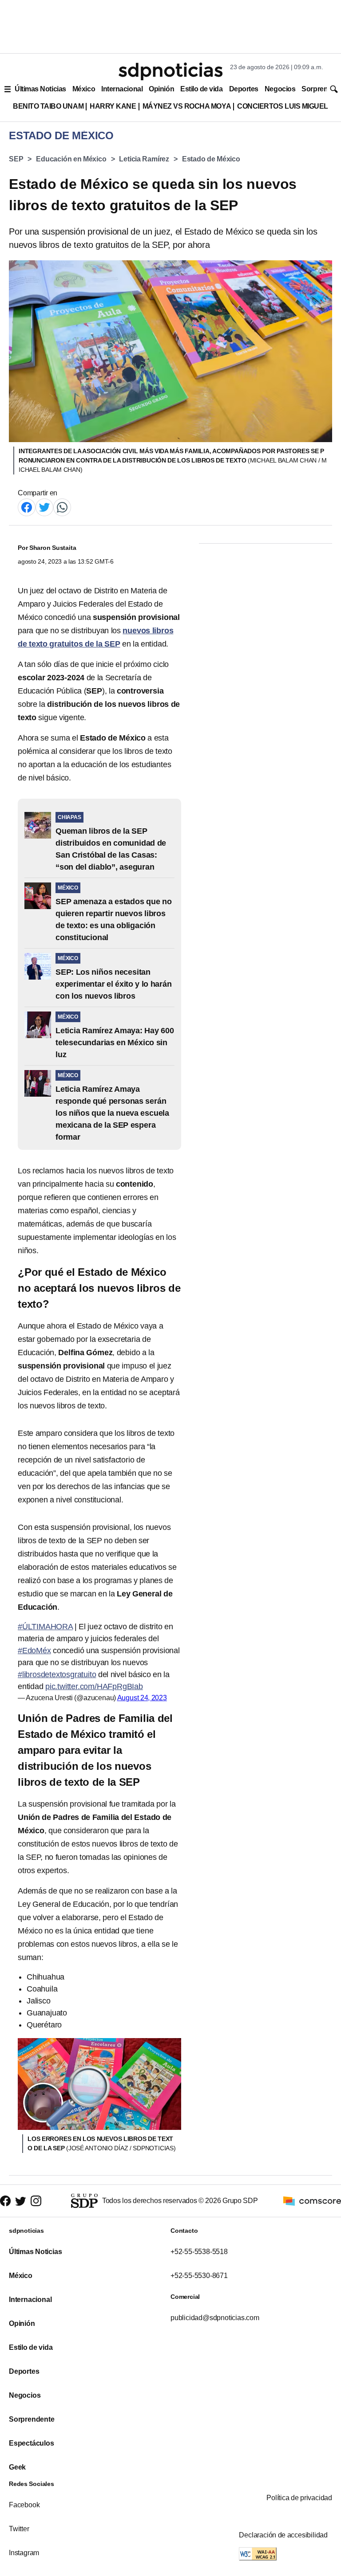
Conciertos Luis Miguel (283, 106)
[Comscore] (312, 2200)
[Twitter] (44, 507)
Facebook (24, 2505)
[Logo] (170, 71)
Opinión (161, 89)
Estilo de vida (201, 89)
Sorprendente (32, 2419)
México (84, 89)
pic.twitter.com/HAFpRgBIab (94, 1686)
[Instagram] (36, 2201)
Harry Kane (113, 106)
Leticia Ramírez (144, 159)
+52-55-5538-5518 (199, 2252)
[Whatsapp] (62, 507)
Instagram (24, 2553)
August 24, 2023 (142, 1698)
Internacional (122, 89)
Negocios (280, 89)
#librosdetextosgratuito (57, 1674)
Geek (17, 2467)
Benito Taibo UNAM (48, 106)
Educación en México (71, 159)
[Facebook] (27, 507)
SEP (16, 159)
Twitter (19, 2529)
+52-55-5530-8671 (199, 2276)
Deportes (244, 89)
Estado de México (211, 159)
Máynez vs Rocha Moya (187, 106)
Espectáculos (32, 2443)
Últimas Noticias (40, 89)
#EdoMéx (34, 1651)
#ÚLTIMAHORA (45, 1627)
